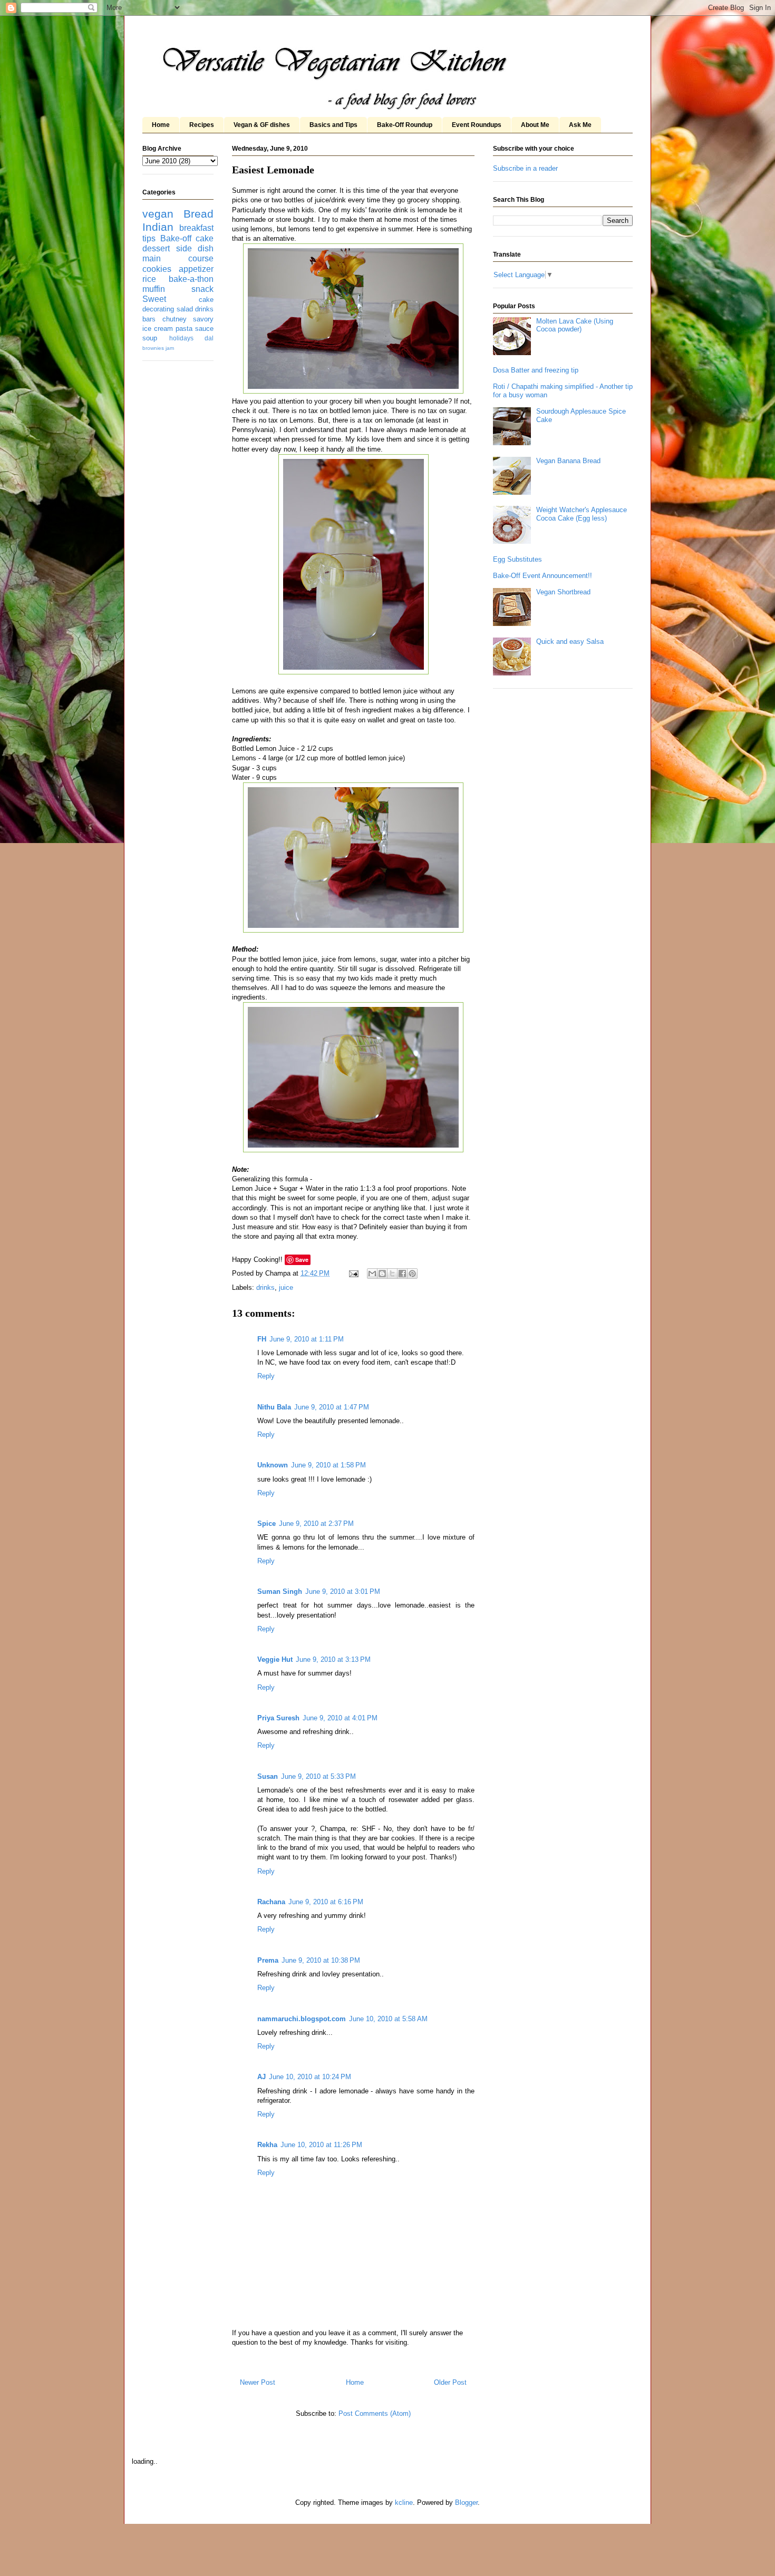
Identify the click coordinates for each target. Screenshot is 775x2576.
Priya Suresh (278, 1718)
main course (178, 258)
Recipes (202, 125)
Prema (268, 1960)
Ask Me (580, 125)
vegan (158, 214)
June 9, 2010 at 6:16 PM (326, 1902)
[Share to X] (392, 1274)
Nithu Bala (274, 1407)
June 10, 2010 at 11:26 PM (321, 2145)
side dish (195, 248)
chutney (175, 319)
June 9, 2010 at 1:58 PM (328, 1465)
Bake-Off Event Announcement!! (542, 576)
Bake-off (176, 238)
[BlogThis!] (382, 1274)
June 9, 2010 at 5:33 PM (318, 1776)
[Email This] (372, 1274)
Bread (198, 214)
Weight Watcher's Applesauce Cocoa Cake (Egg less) (582, 514)
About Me (535, 125)
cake (205, 238)
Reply (266, 1376)
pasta (184, 329)
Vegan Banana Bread (568, 461)
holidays (181, 338)
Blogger (466, 2502)
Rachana (271, 1902)
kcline (404, 2502)
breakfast (196, 228)
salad (185, 309)
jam (170, 348)
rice (149, 279)
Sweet (154, 299)
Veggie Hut (275, 1659)
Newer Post (258, 2382)
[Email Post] (353, 1273)
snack (202, 289)
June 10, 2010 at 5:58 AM (388, 2019)
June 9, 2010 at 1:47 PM (332, 1407)
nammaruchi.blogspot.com (302, 2019)
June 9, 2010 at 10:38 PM (321, 1960)
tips (149, 238)
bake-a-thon (191, 279)
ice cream (158, 329)
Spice (267, 1524)
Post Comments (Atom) (375, 2413)
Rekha (267, 2145)
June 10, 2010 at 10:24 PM (310, 2077)
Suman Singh (280, 1591)
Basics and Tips (333, 125)
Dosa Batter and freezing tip (536, 370)
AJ (261, 2077)
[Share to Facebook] (402, 1274)
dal (209, 338)
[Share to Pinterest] (412, 1274)
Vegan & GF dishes (262, 125)
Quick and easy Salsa (570, 641)
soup (150, 338)
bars (149, 319)
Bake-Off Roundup (405, 125)
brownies (153, 348)
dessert (156, 248)
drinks (265, 1287)
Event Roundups (477, 125)
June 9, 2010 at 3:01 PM (343, 1591)
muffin (154, 289)
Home (161, 125)
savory (203, 319)
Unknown (273, 1465)
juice (286, 1287)
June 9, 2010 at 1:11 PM (307, 1339)
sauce (204, 329)
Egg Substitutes (517, 559)
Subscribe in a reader (525, 168)
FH (262, 1339)
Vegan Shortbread (563, 592)
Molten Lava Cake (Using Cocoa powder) (575, 325)
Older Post (450, 2382)
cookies (157, 269)
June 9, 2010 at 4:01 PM (340, 1718)
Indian (158, 227)
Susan (268, 1776)
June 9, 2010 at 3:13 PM (333, 1659)
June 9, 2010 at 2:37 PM (316, 1524)
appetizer (196, 269)
